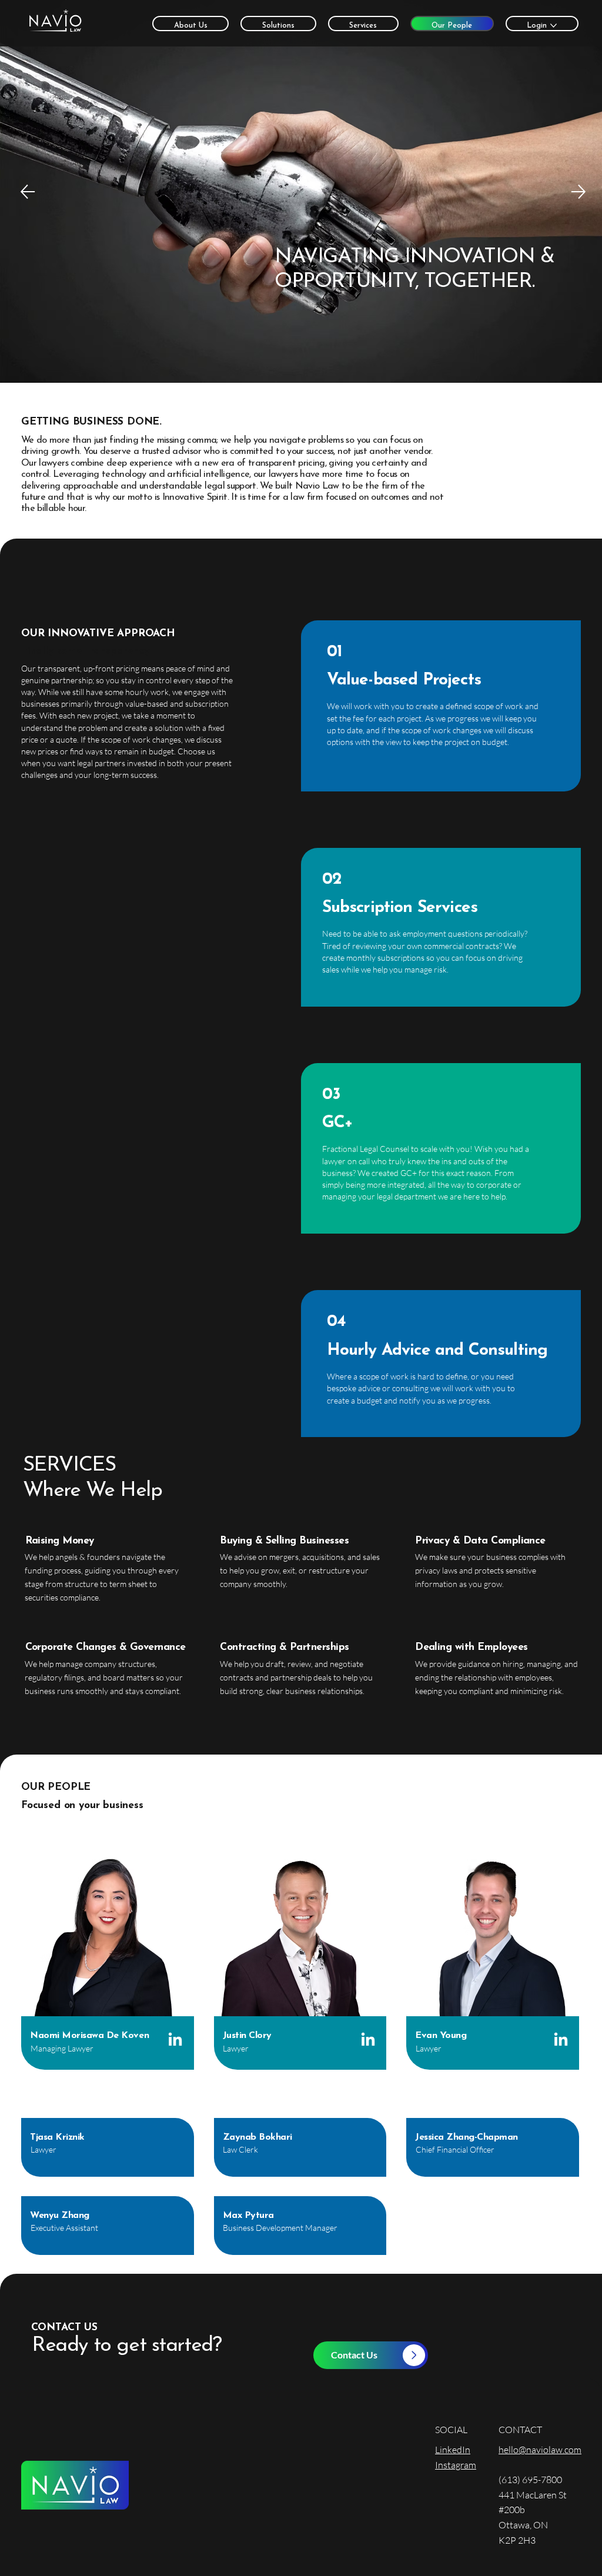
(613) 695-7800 (530, 2480)
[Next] (578, 192)
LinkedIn (453, 2450)
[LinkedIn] (175, 2040)
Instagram (456, 2465)
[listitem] (108, 1960)
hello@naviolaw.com (540, 2450)
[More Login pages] (553, 26)
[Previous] (28, 192)
